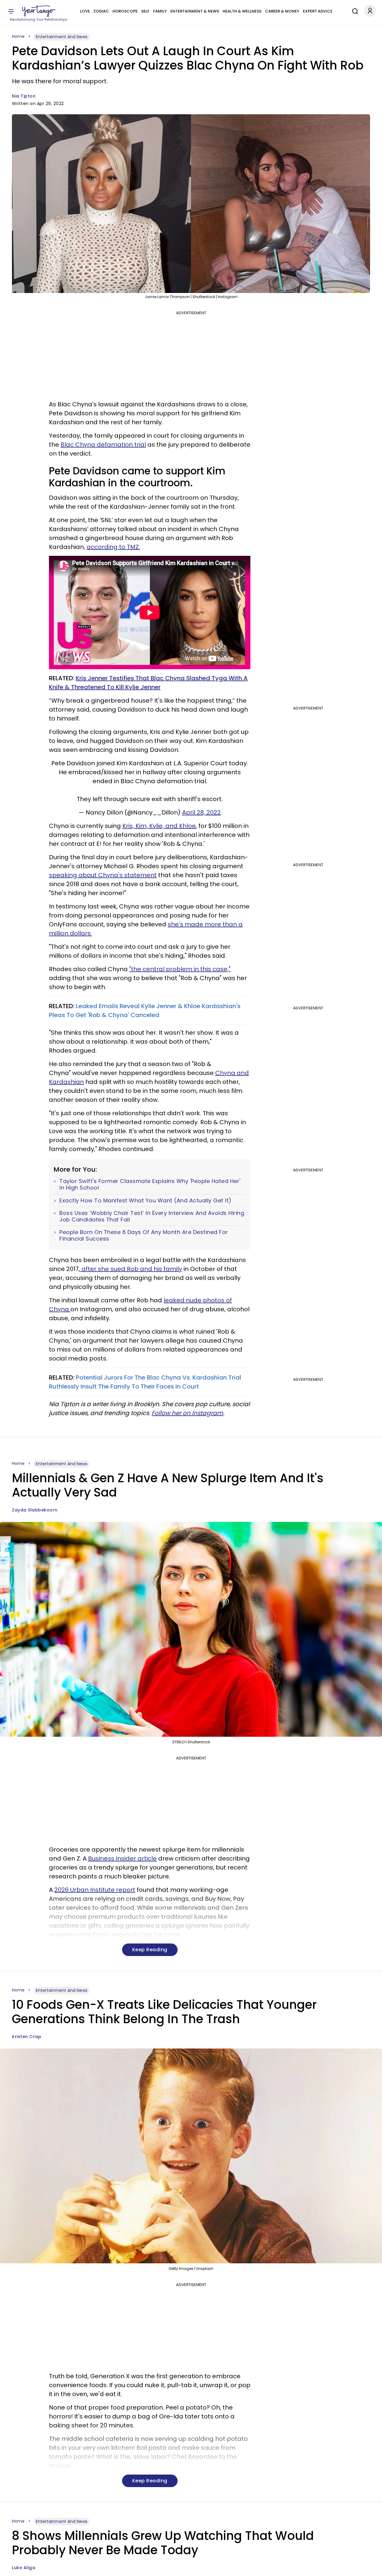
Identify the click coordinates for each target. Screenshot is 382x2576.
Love (85, 11)
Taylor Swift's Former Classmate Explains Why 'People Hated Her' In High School (150, 1184)
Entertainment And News (62, 37)
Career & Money (282, 11)
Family (160, 11)
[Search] (354, 10)
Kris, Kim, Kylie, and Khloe (159, 826)
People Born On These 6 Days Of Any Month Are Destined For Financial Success (144, 1235)
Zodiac (101, 11)
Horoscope (125, 11)
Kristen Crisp (27, 2037)
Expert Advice (318, 11)
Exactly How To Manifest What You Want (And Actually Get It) (145, 1201)
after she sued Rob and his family (131, 1269)
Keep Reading (150, 1950)
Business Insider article (122, 1858)
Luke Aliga (24, 2568)
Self (145, 11)
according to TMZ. (113, 547)
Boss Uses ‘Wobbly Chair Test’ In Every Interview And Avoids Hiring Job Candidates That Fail (152, 1216)
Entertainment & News (195, 11)
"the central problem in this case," (180, 969)
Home (18, 36)
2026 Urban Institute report (95, 1890)
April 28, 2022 (201, 812)
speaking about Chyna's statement (103, 875)
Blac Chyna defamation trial (103, 445)
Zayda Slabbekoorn (35, 1510)
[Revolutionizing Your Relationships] (39, 11)
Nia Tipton (24, 96)
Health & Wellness (242, 11)
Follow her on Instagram (187, 1413)
